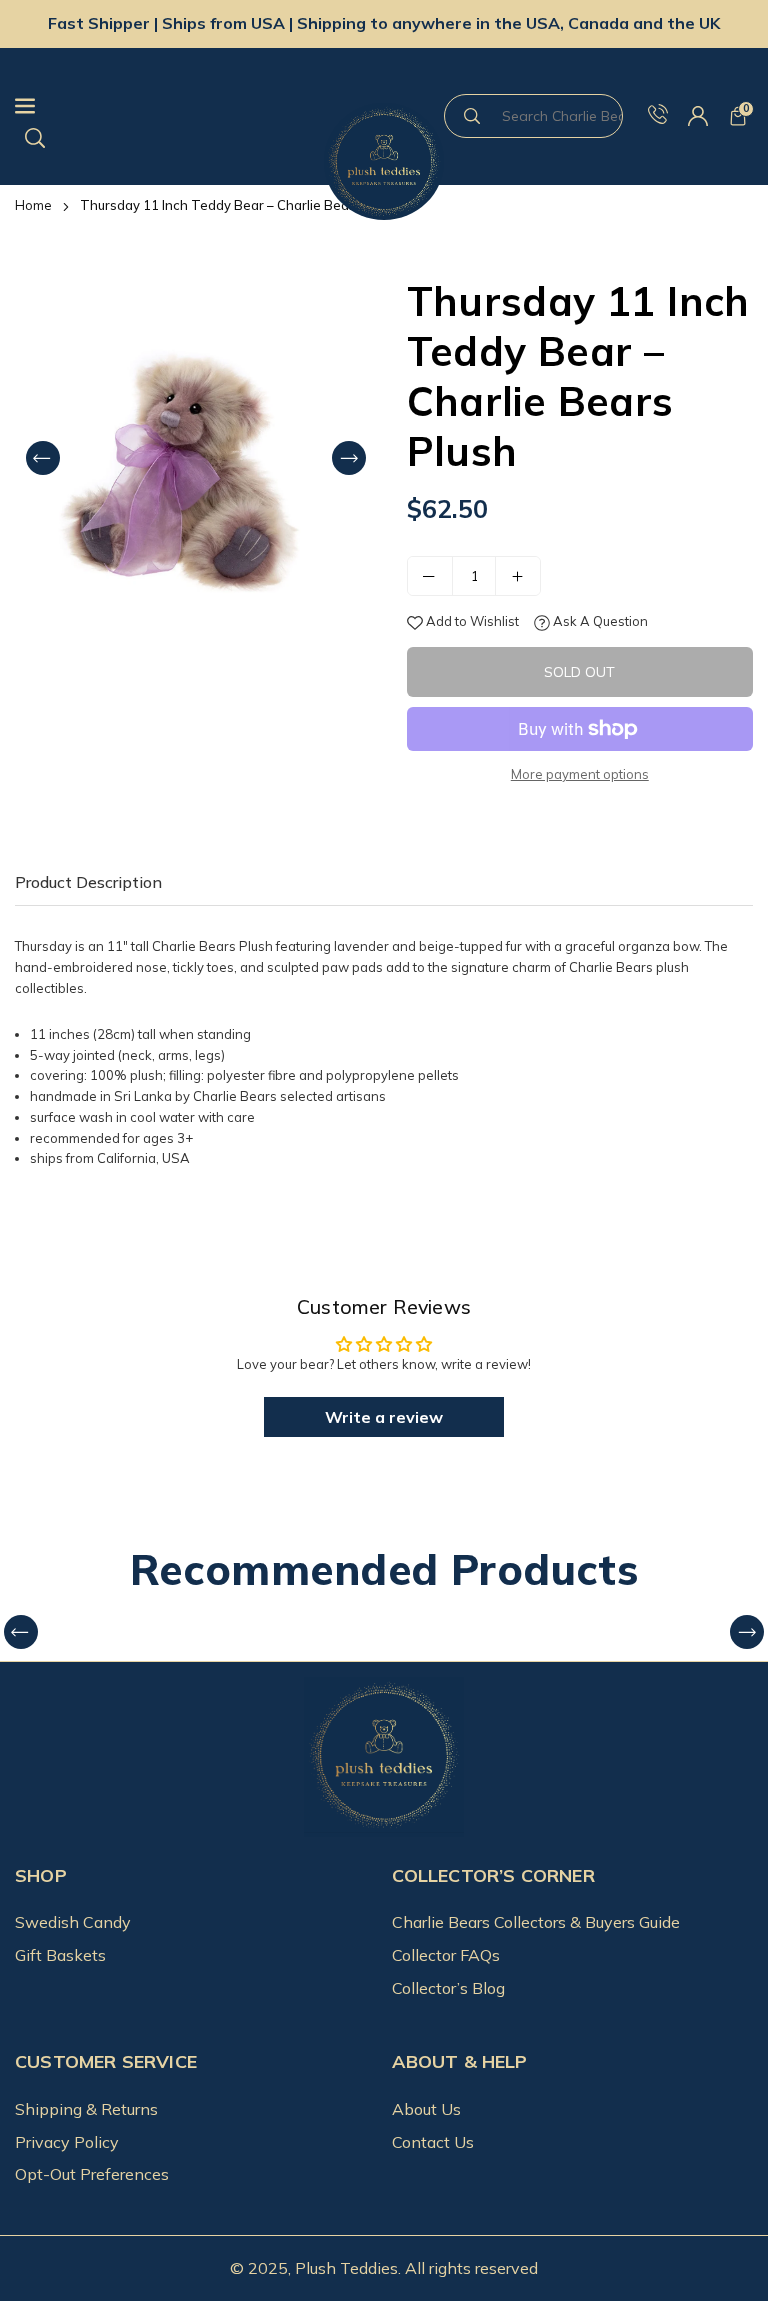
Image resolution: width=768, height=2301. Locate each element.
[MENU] (164, 106)
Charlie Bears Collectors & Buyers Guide (536, 1922)
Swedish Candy (73, 1922)
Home (33, 205)
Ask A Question (599, 621)
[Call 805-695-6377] (658, 117)
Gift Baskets (60, 1955)
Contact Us (433, 2142)
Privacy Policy (67, 2142)
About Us (426, 2109)
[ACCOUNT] (698, 117)
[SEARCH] (35, 136)
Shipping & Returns (86, 2109)
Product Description (88, 882)
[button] (738, 117)
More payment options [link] (580, 774)
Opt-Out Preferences (92, 2174)
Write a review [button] (384, 1417)
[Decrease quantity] (430, 576)
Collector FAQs (446, 1955)
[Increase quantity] (518, 576)
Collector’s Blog (448, 1988)
